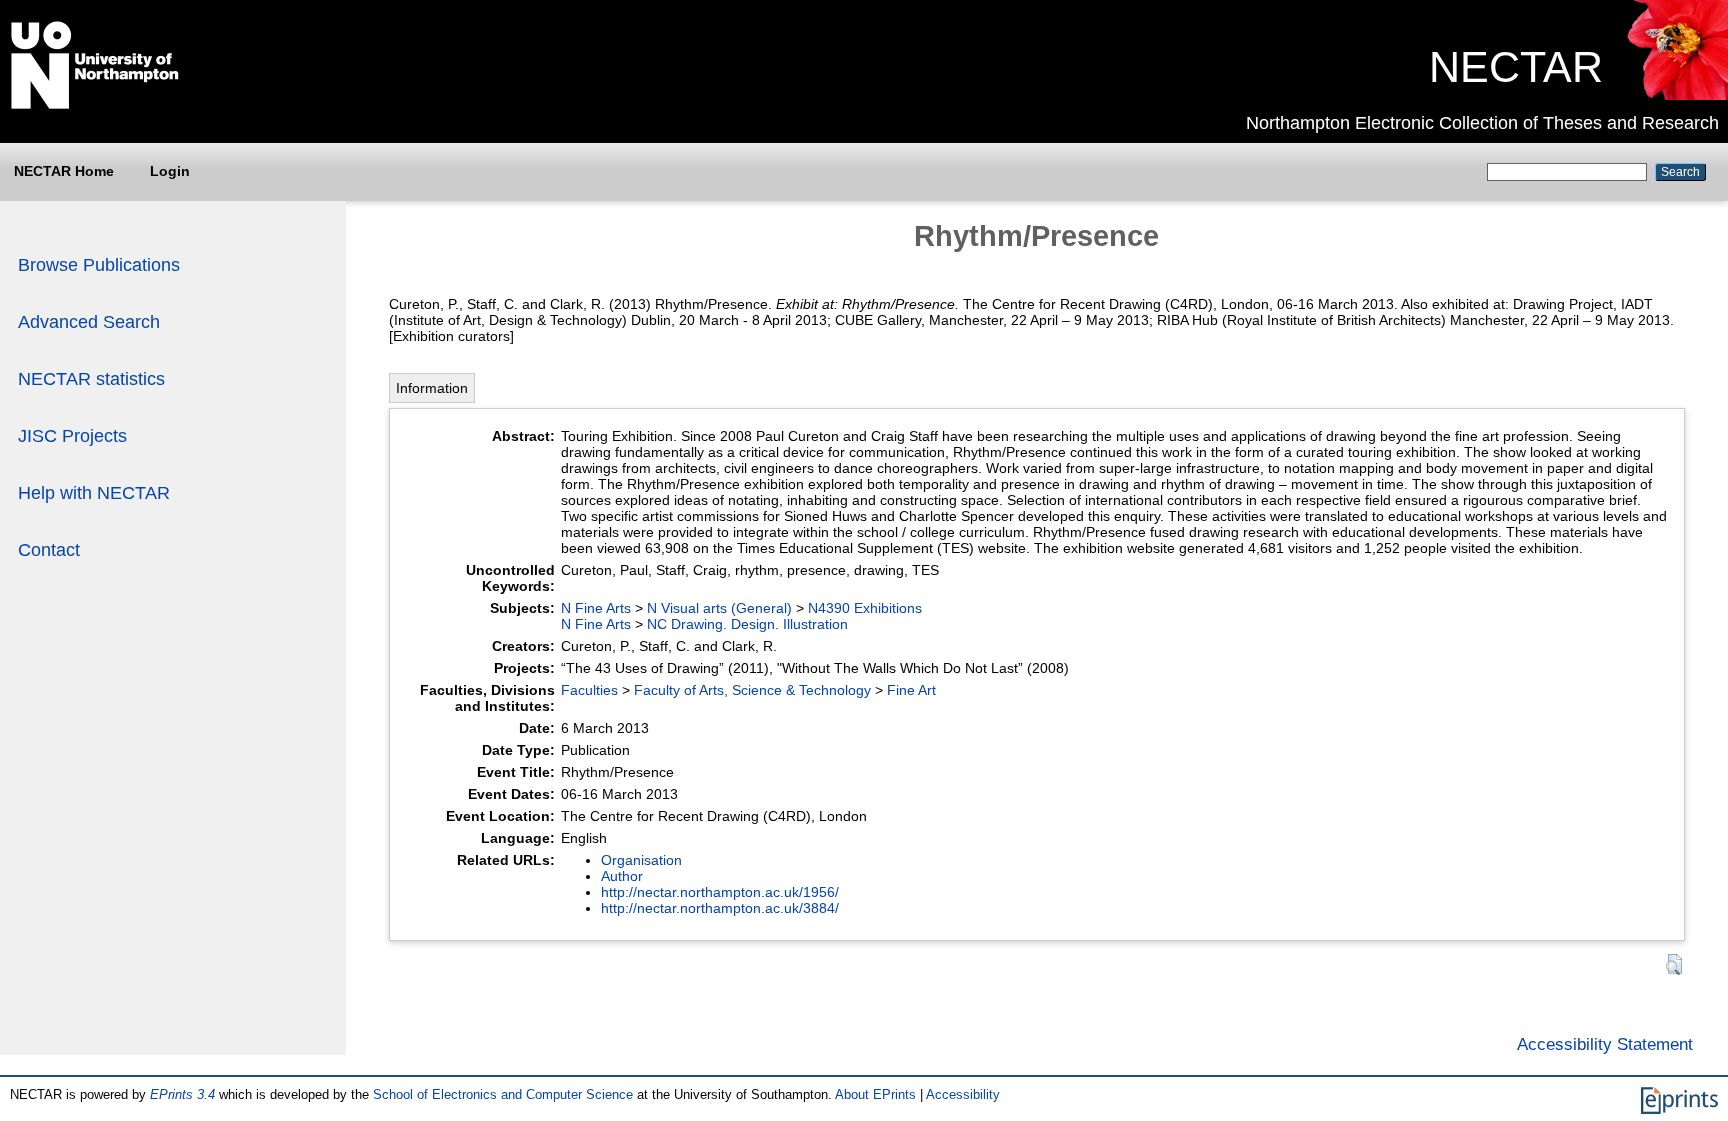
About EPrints (875, 1094)
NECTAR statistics (91, 379)
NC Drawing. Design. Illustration (747, 624)
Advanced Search (89, 322)
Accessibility (963, 1094)
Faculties (589, 690)
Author (622, 876)
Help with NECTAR (94, 493)
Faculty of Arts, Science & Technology (752, 690)
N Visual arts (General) (719, 608)
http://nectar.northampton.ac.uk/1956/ (720, 892)
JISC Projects (72, 436)
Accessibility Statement (1605, 1044)
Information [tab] (432, 388)
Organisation (641, 860)
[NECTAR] (1676, 95)
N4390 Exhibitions (865, 608)
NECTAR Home (64, 171)
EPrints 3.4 (182, 1094)
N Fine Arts (596, 608)
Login (170, 171)
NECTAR (1516, 67)
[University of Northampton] (95, 105)
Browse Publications (99, 265)
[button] (1674, 964)
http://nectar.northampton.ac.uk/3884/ (720, 908)
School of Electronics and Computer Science (503, 1094)
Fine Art (911, 690)
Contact (49, 550)
